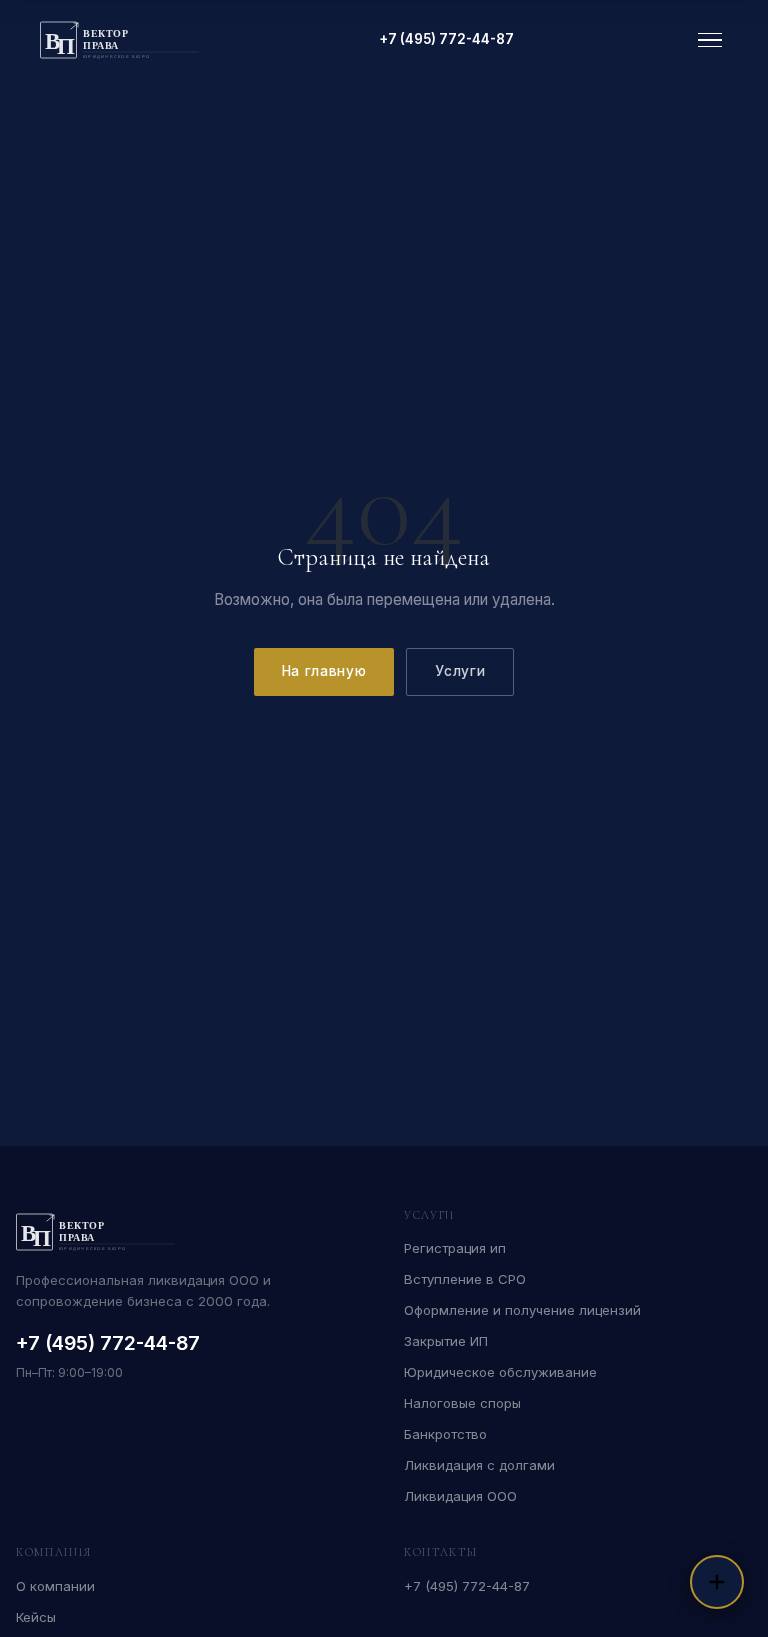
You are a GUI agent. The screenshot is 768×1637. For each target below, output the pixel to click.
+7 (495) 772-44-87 (446, 39)
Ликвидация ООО (460, 1496)
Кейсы (36, 1617)
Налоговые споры (462, 1403)
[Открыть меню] (710, 40)
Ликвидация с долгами (479, 1465)
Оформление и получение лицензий (522, 1310)
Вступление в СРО (465, 1279)
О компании (55, 1586)
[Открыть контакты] (717, 1582)
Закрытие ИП (446, 1341)
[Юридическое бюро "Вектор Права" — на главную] (120, 40)
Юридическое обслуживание (500, 1372)
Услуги (460, 671)
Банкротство (445, 1434)
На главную (324, 671)
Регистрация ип (455, 1248)
